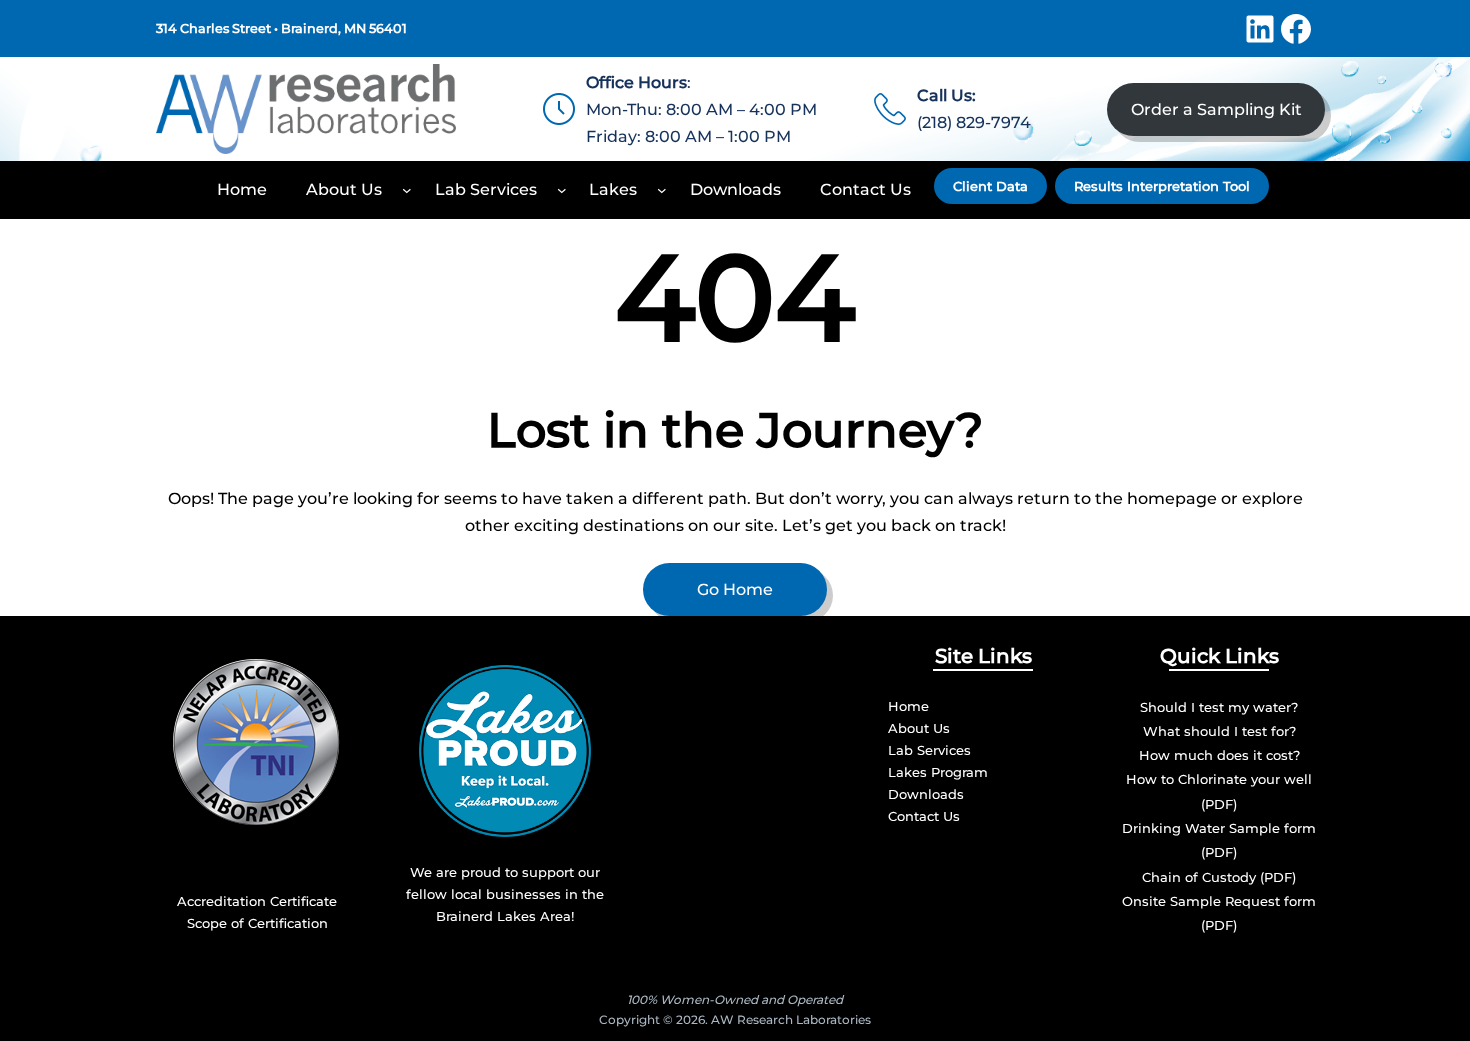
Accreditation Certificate (257, 901)
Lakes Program (938, 772)
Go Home (735, 589)
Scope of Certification (257, 923)
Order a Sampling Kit (1216, 109)
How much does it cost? (1219, 755)
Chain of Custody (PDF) (1219, 877)
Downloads (926, 794)
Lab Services (929, 750)
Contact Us (924, 816)
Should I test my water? (1219, 707)
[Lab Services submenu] (562, 190)
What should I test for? (1219, 731)
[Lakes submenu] (662, 190)
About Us (919, 728)
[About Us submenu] (407, 190)
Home (908, 706)
